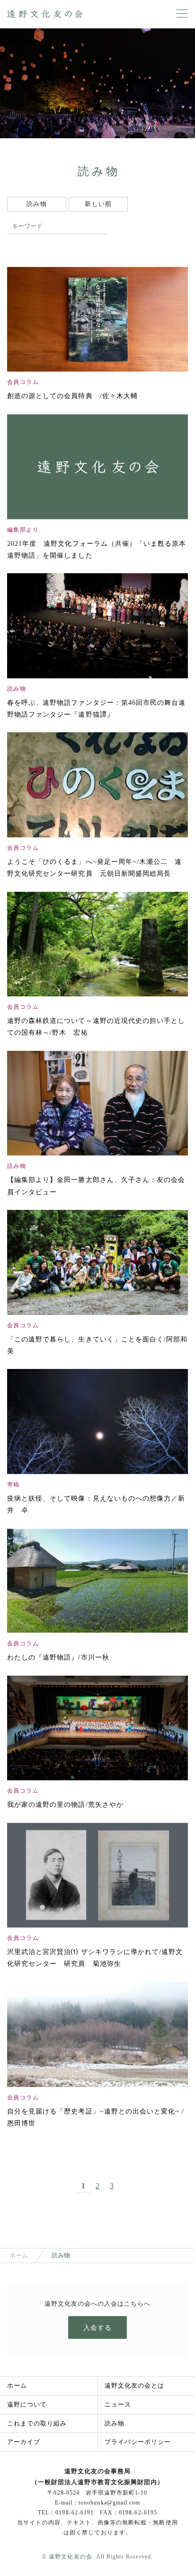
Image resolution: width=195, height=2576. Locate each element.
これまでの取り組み (37, 2423)
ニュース (118, 2404)
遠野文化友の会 (70, 2557)
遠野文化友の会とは (134, 2385)
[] (99, 226)
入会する (97, 2328)
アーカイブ (24, 2442)
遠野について (27, 2404)
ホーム (19, 2255)
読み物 (115, 2423)
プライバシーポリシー (138, 2442)
